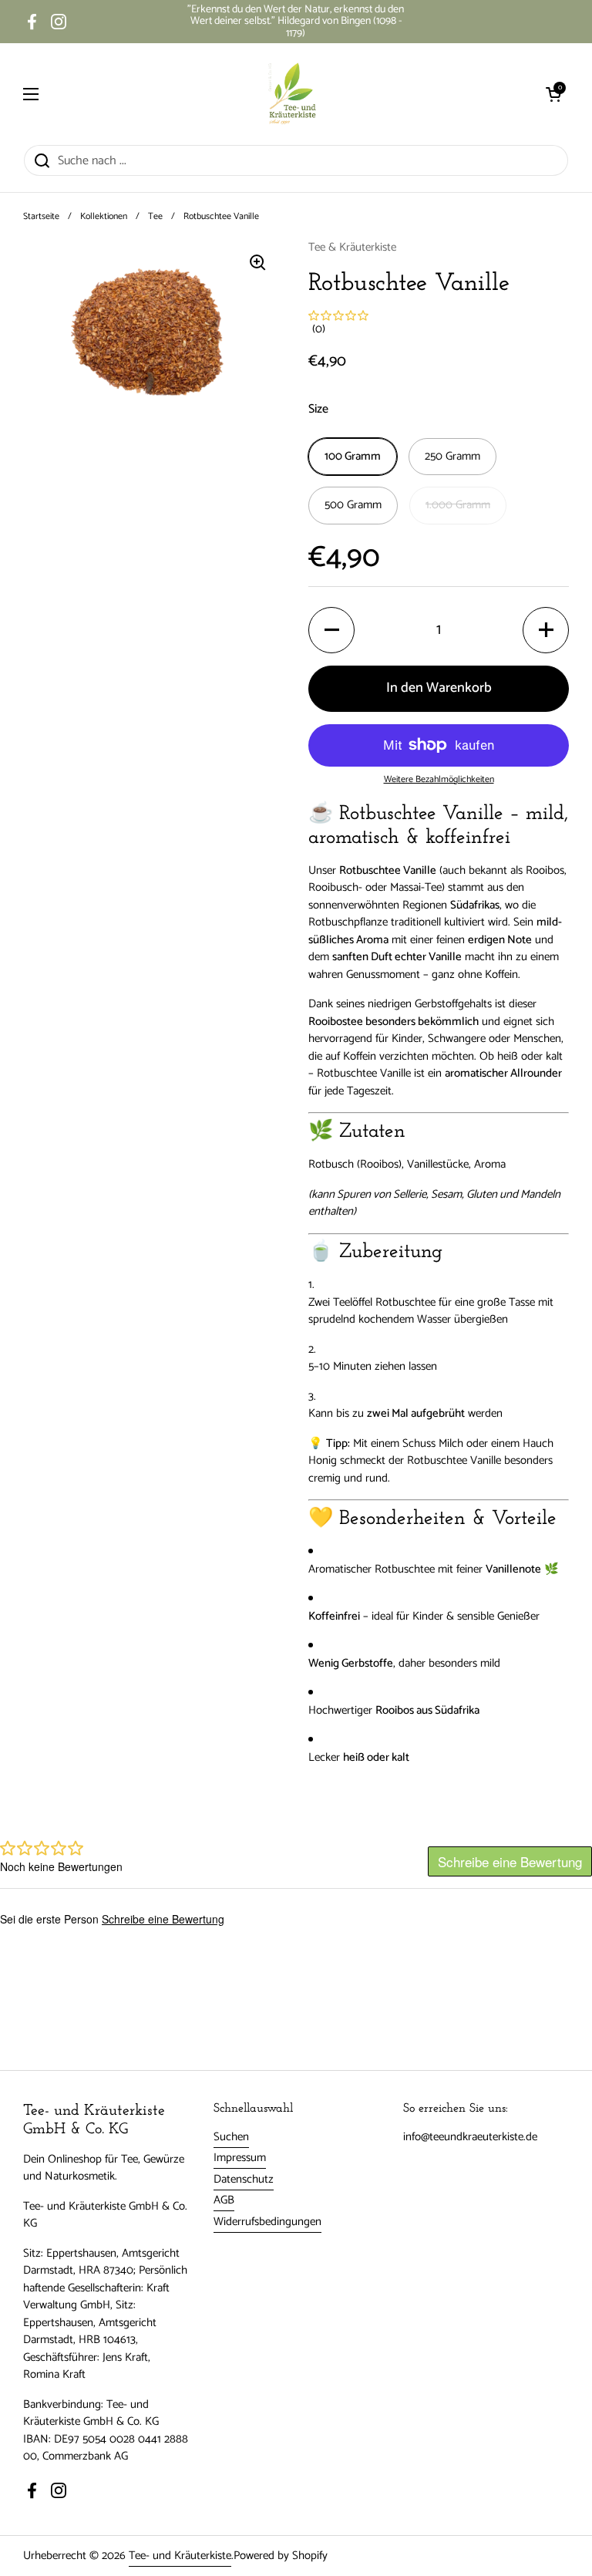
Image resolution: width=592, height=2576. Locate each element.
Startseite (41, 216)
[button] (553, 94)
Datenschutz (244, 2179)
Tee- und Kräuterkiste (180, 2556)
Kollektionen (104, 216)
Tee (155, 216)
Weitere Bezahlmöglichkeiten (439, 780)
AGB (224, 2200)
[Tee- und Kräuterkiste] (292, 94)
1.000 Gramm (458, 505)
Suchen (231, 2137)
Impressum (240, 2158)
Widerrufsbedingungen (267, 2222)
